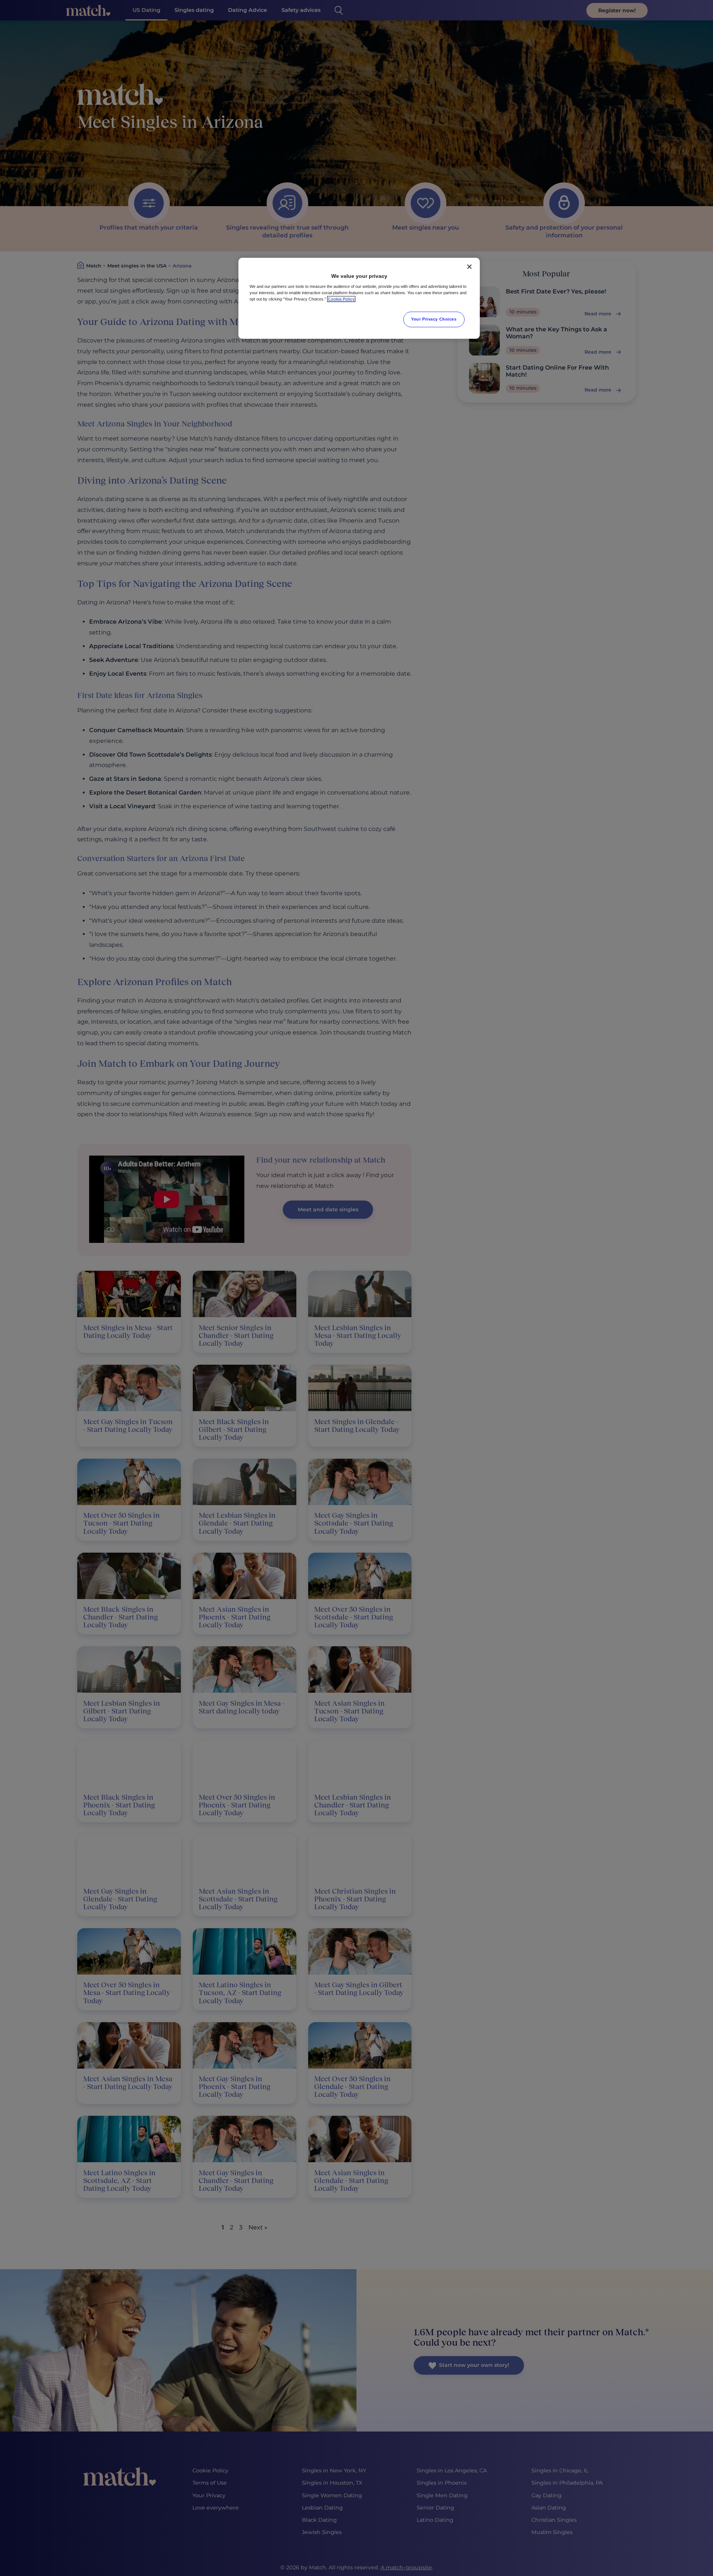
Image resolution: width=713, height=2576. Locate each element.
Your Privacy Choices (434, 319)
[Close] (469, 267)
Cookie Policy (341, 299)
